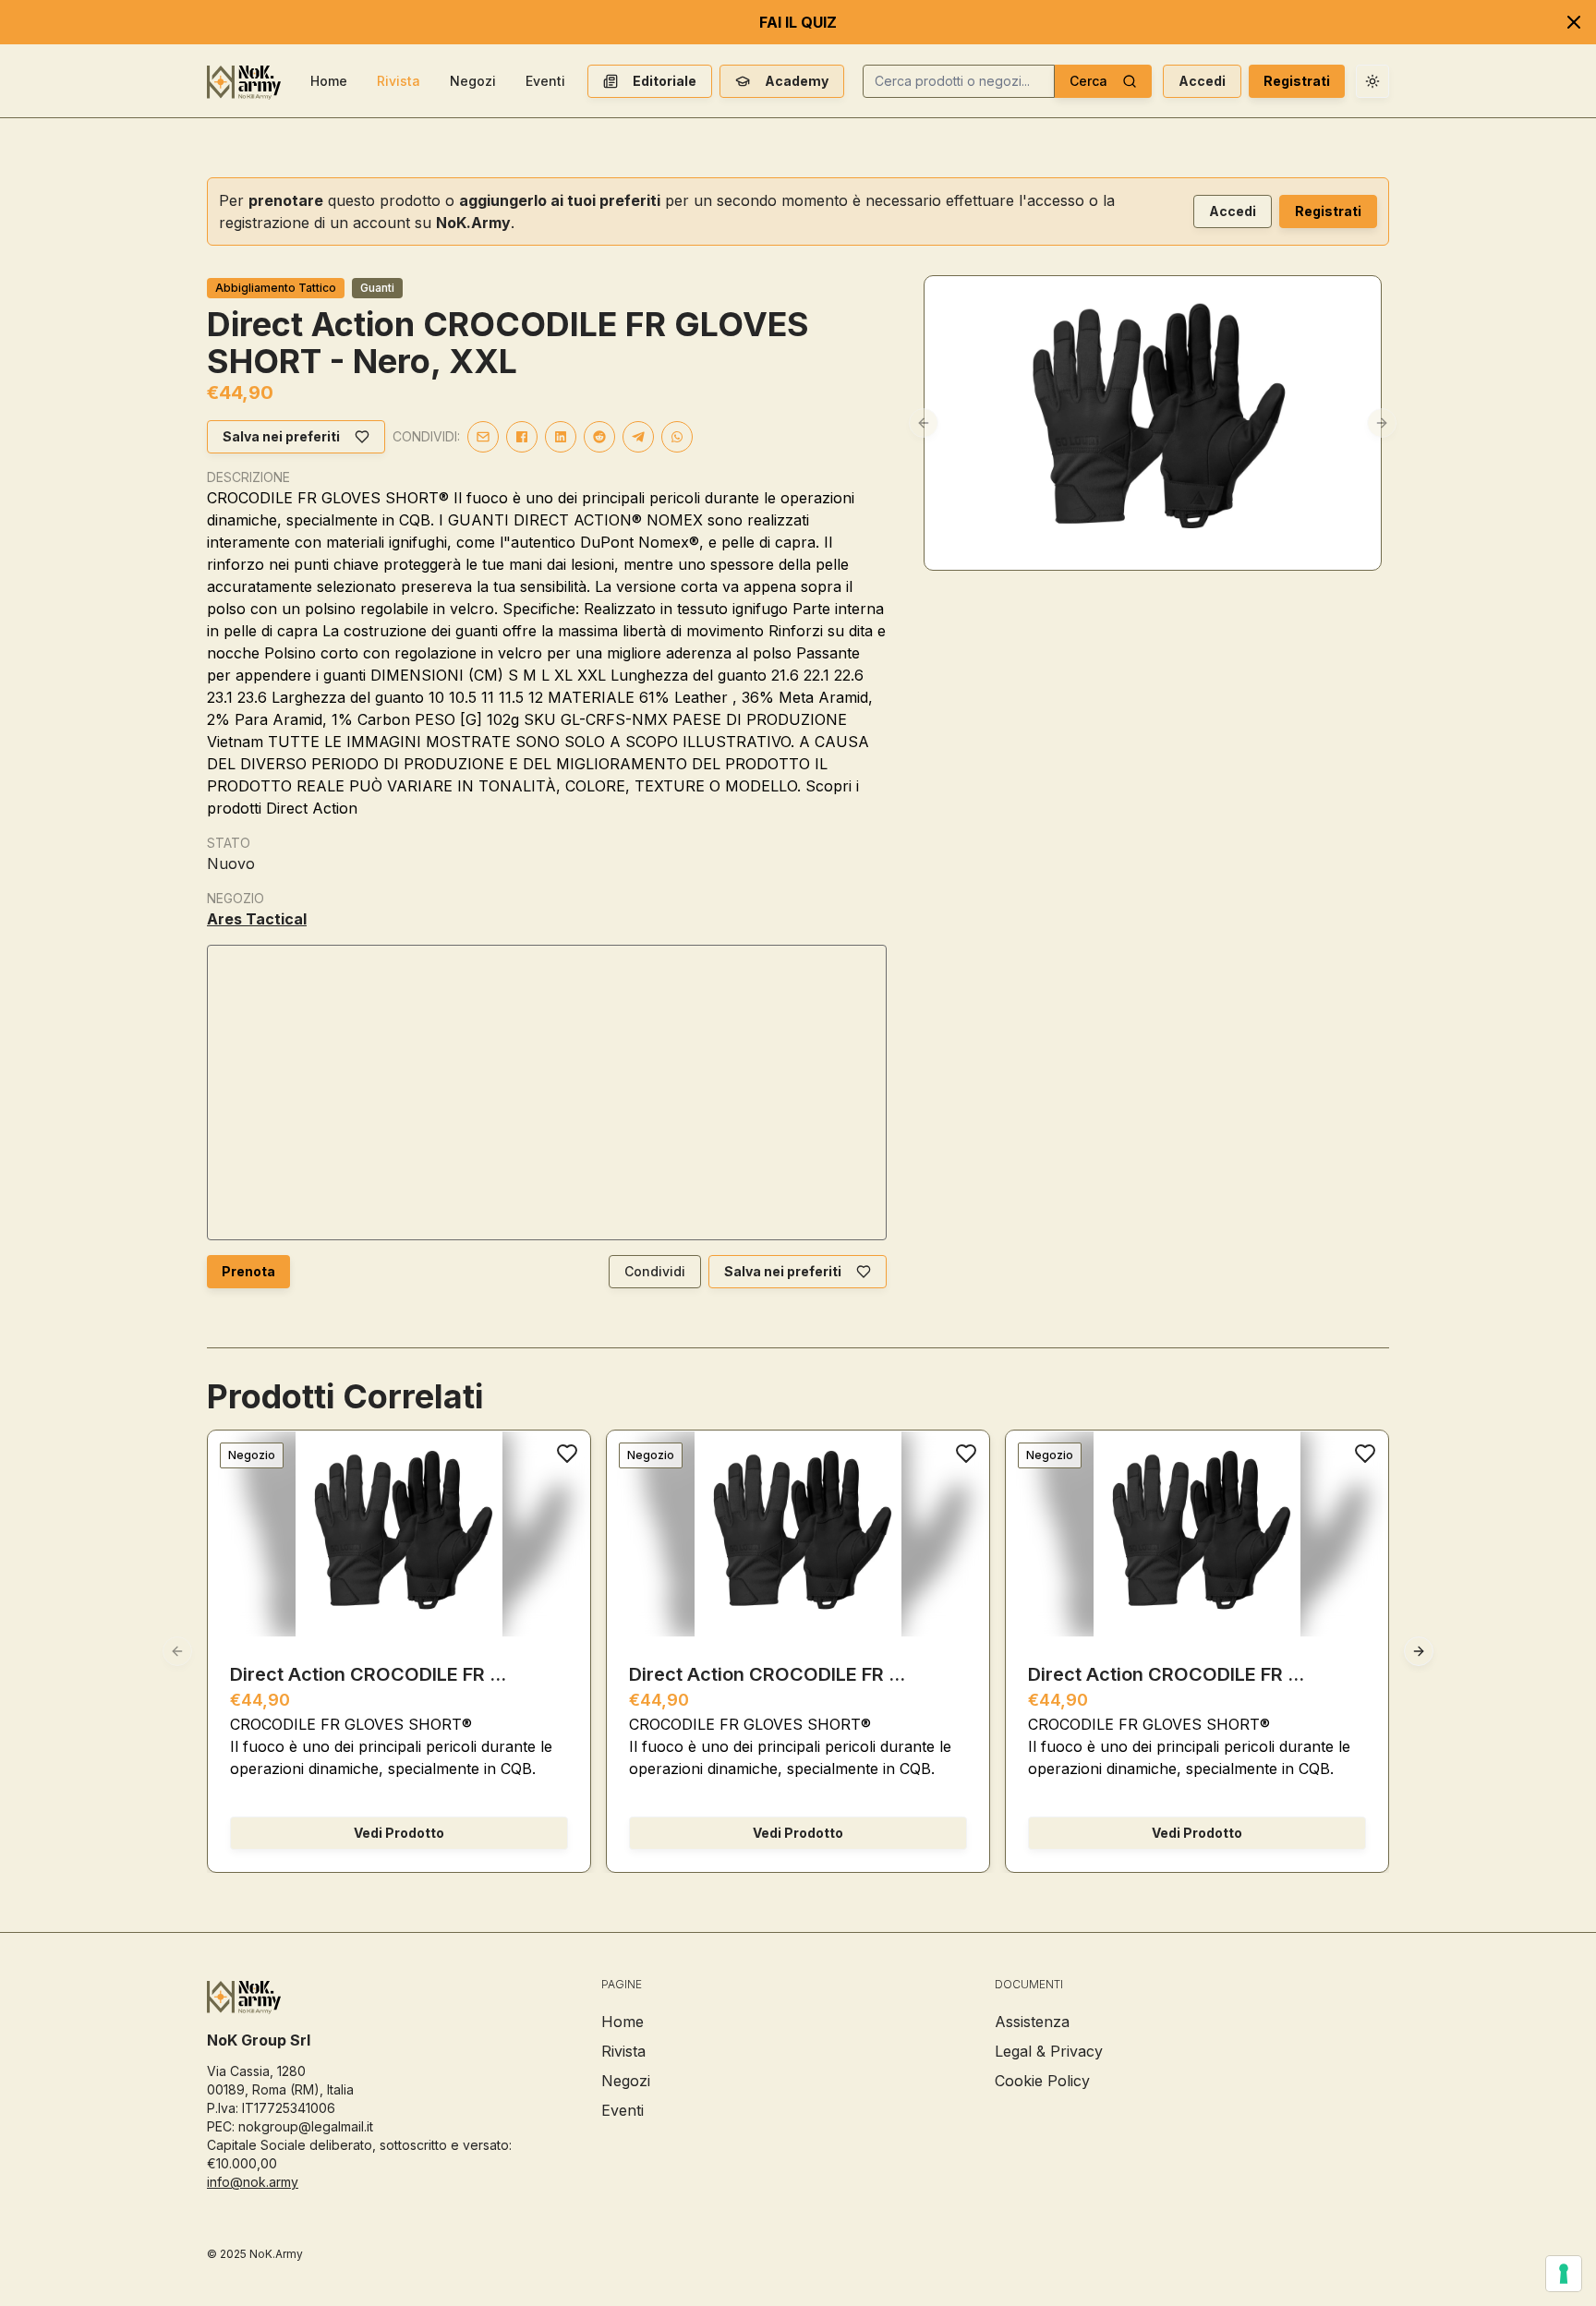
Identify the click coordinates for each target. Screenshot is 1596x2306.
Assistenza (1032, 2022)
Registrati (1297, 81)
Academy (797, 81)
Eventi (545, 81)
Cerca (1088, 81)
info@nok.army (253, 2182)
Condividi (655, 1271)
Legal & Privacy (1049, 2051)
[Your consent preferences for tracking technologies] (1564, 2274)
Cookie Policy (1042, 2081)
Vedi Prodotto (399, 1833)
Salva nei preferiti (281, 436)
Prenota (248, 1271)
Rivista (399, 81)
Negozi (473, 81)
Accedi (1202, 81)
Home (329, 81)
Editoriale (665, 81)
